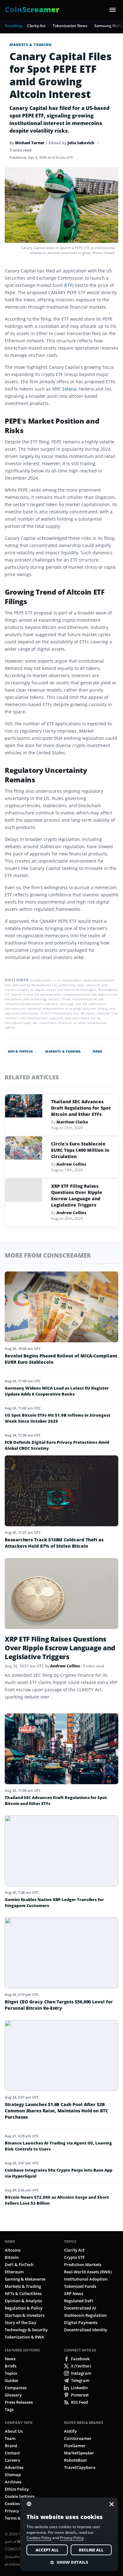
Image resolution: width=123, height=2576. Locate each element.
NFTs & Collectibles (23, 2293)
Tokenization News (70, 26)
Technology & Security (26, 2330)
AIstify (70, 2431)
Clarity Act (36, 26)
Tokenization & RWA (24, 2337)
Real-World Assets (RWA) (88, 2272)
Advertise (14, 2467)
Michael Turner (30, 143)
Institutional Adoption (86, 2279)
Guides (11, 2380)
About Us (14, 2431)
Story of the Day (20, 2322)
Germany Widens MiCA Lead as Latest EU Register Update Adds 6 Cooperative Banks (57, 1391)
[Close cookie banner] (110, 2504)
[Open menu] (113, 10)
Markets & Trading (31, 45)
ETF (69, 285)
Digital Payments (81, 2322)
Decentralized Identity (86, 2330)
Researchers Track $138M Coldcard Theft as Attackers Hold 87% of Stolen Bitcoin (54, 1543)
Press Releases (19, 2402)
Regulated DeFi (79, 2301)
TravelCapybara (80, 2467)
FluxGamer (75, 2446)
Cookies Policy (19, 2504)
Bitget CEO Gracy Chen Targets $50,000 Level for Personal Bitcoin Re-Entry (59, 2005)
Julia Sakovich (81, 143)
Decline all (91, 2550)
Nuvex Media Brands (84, 2422)
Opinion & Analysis (23, 2301)
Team (10, 2438)
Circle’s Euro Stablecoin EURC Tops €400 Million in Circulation (80, 1150)
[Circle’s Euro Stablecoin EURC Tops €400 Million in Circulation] (24, 1148)
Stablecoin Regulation (85, 2315)
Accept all (47, 2550)
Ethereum (14, 2272)
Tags (9, 2409)
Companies (16, 2388)
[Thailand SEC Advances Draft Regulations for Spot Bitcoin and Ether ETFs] (24, 1106)
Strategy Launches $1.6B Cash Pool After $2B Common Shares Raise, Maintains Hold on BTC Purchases (56, 2111)
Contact (12, 2453)
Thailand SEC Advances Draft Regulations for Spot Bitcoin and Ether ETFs (81, 1108)
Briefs (11, 2366)
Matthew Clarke (72, 1122)
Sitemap (13, 2475)
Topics (70, 2241)
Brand (11, 2446)
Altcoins (13, 2250)
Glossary (13, 2395)
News (97, 1051)
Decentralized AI (80, 2308)
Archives (13, 2482)
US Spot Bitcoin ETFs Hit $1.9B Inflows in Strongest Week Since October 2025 (58, 1418)
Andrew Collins (71, 1164)
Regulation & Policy (24, 2308)
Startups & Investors (25, 2315)
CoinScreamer (78, 2438)
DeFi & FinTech (20, 1051)
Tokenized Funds (80, 2286)
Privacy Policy (18, 2511)
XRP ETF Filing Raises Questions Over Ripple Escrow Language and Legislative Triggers (77, 1195)
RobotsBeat (75, 2460)
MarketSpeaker (79, 2453)
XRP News (74, 2293)
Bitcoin (12, 2257)
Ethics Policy (17, 2489)
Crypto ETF (74, 2257)
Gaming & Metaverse (25, 2279)
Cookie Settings (20, 2496)
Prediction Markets (83, 2265)
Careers (12, 2460)
